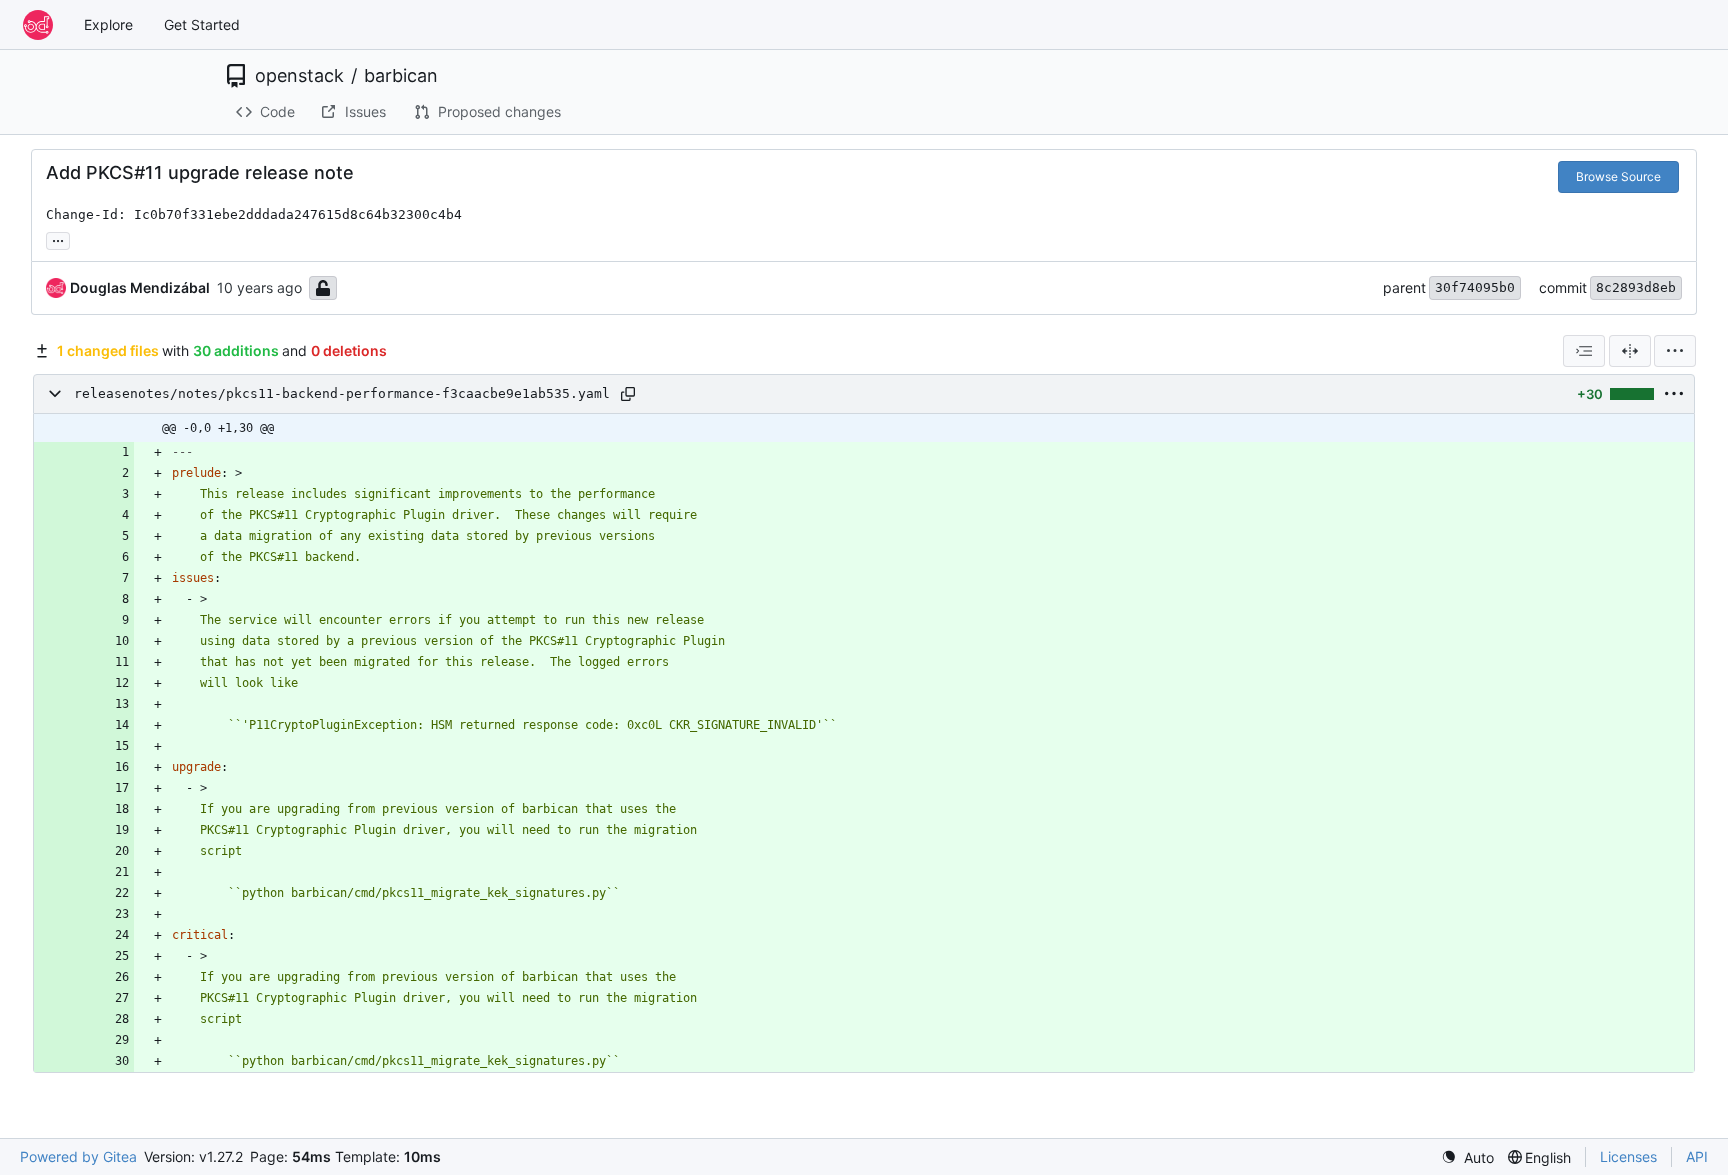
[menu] (1675, 351)
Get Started (202, 24)
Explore (108, 24)
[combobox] (1584, 351)
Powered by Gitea (78, 1156)
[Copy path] (628, 394)
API (1697, 1156)
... (58, 238)
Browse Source (1618, 176)
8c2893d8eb (1636, 287)
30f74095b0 (1475, 287)
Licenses (1628, 1156)
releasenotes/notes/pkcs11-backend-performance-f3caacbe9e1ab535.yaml (342, 393)
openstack (299, 76)
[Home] (38, 25)
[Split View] (1630, 351)
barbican (401, 76)
